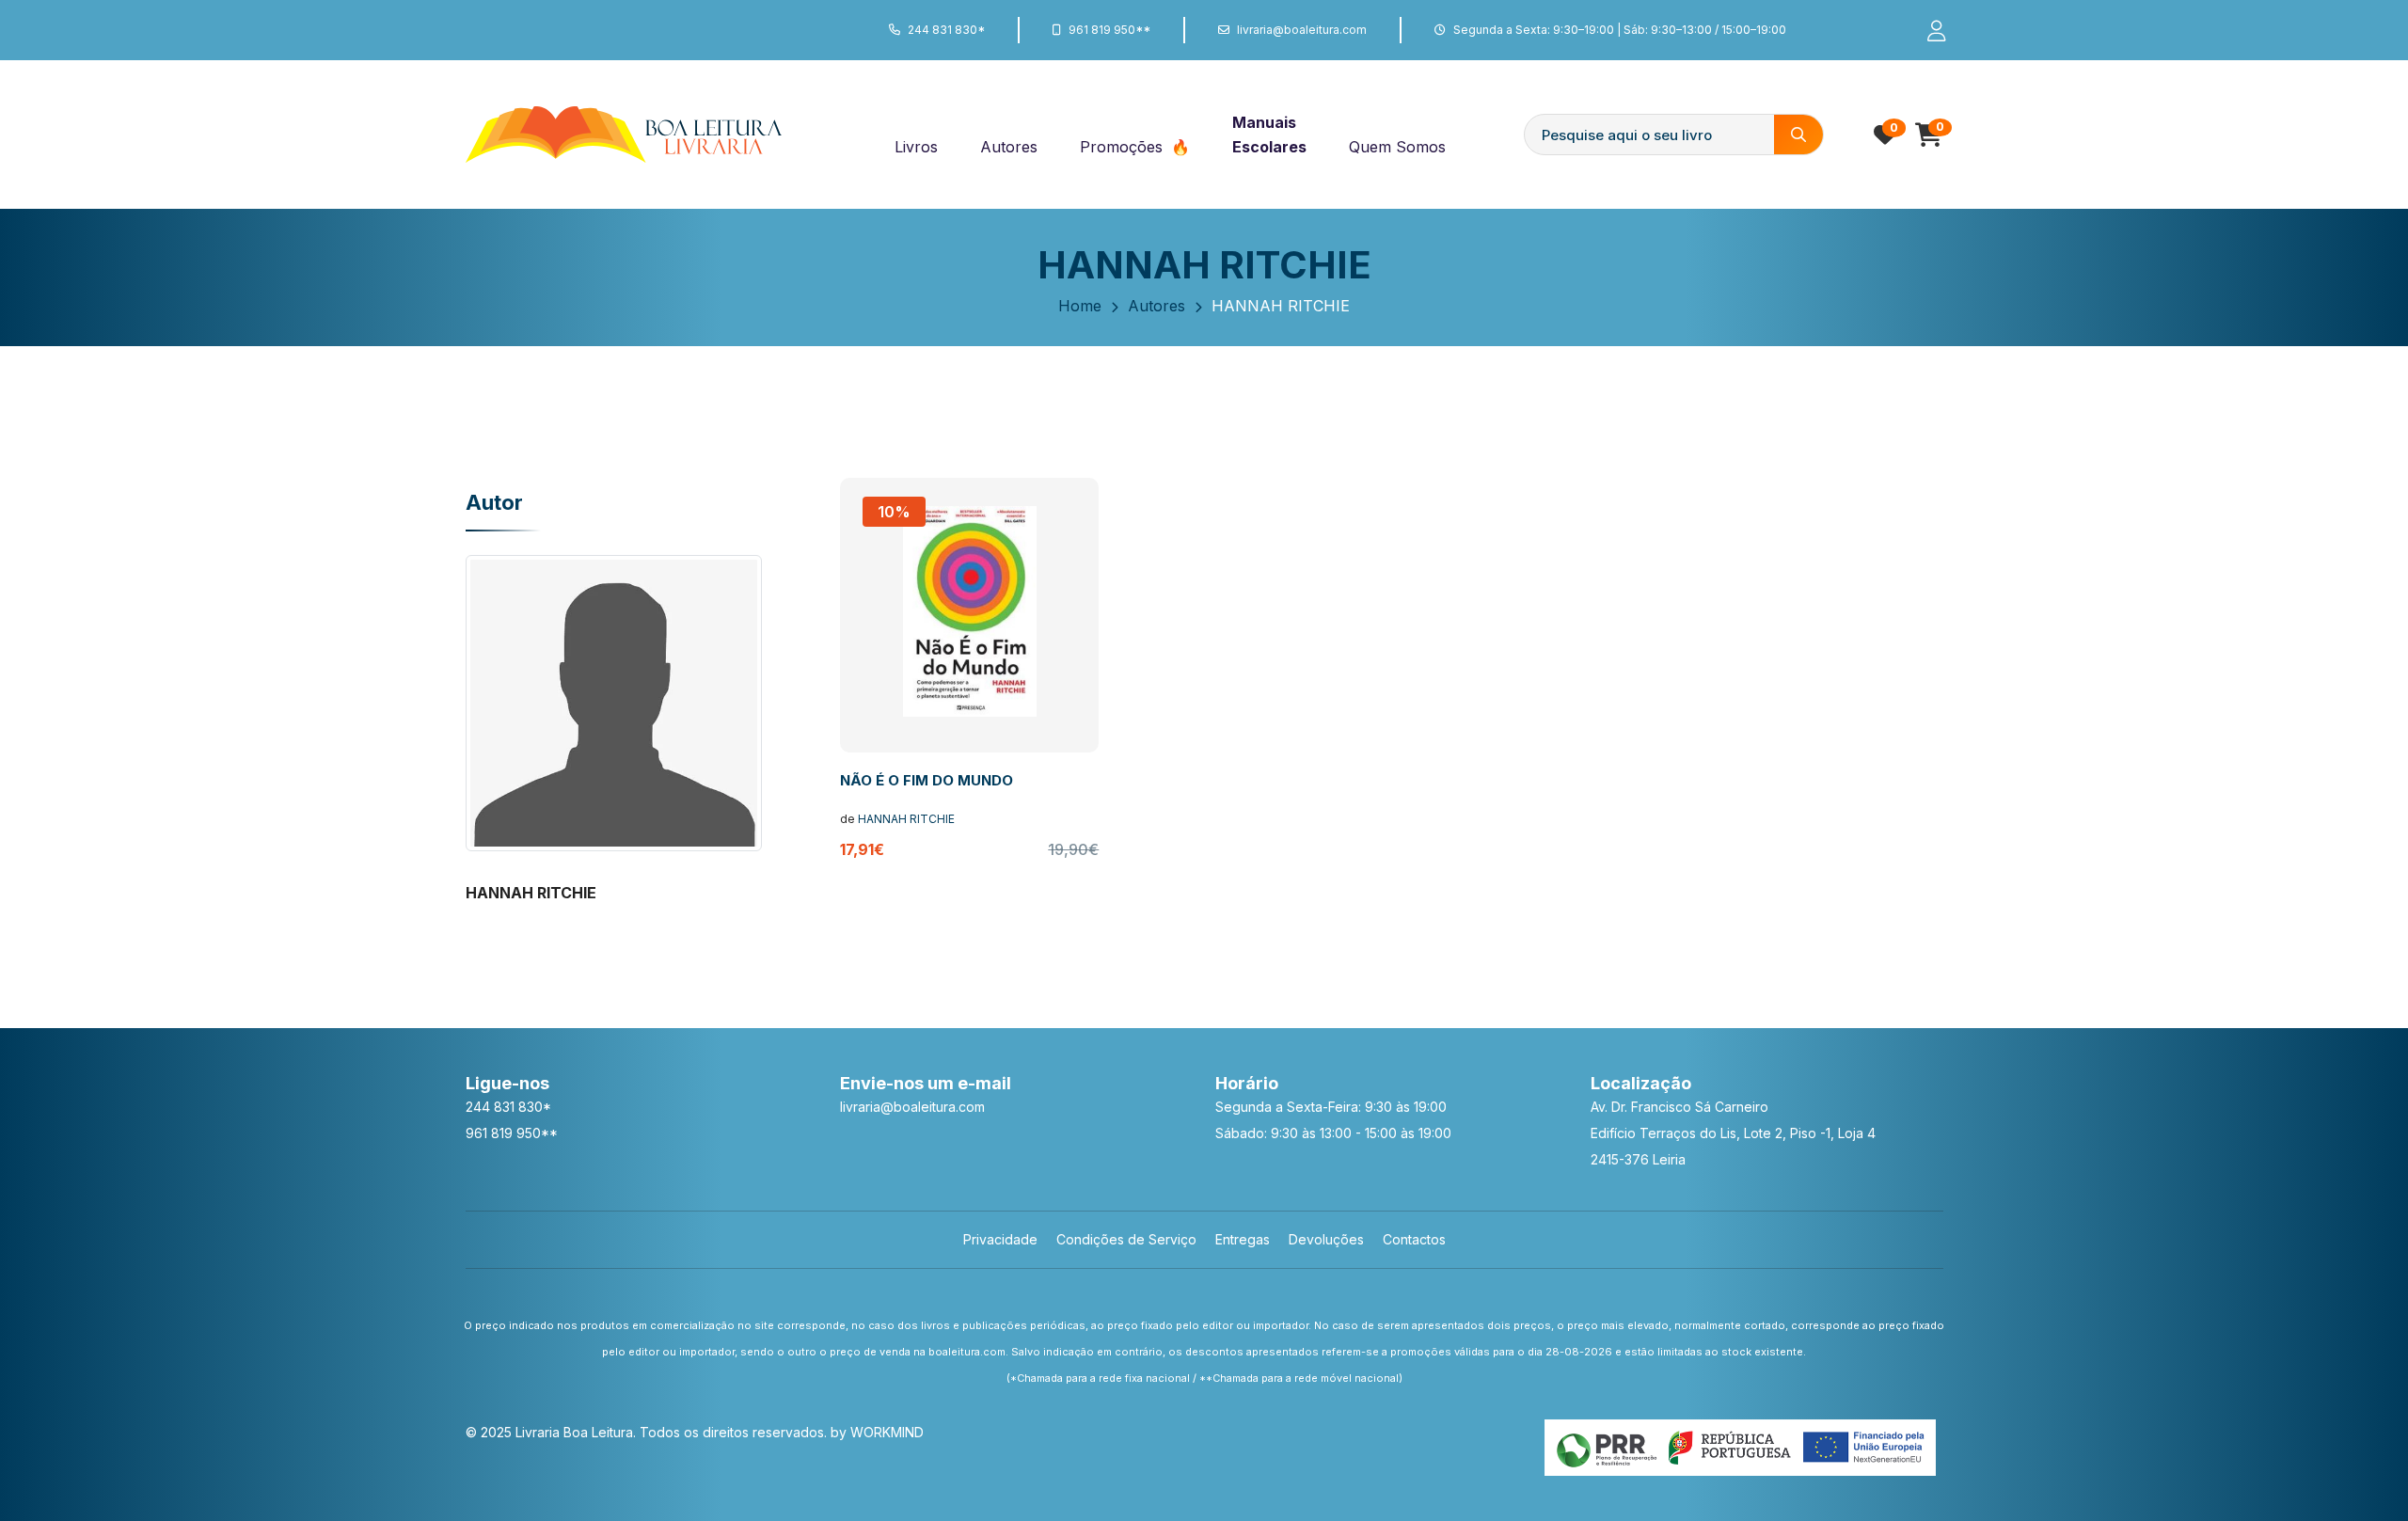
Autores (1009, 147)
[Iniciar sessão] (1928, 30)
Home (1080, 306)
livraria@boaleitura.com (1302, 30)
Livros (916, 147)
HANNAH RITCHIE (906, 819)
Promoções (1124, 147)
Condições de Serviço (1126, 1239)
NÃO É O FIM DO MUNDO (927, 780)
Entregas (1243, 1239)
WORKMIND (887, 1432)
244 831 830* (946, 30)
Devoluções (1326, 1239)
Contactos (1414, 1239)
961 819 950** (1109, 30)
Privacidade (1000, 1239)
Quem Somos (1397, 147)
